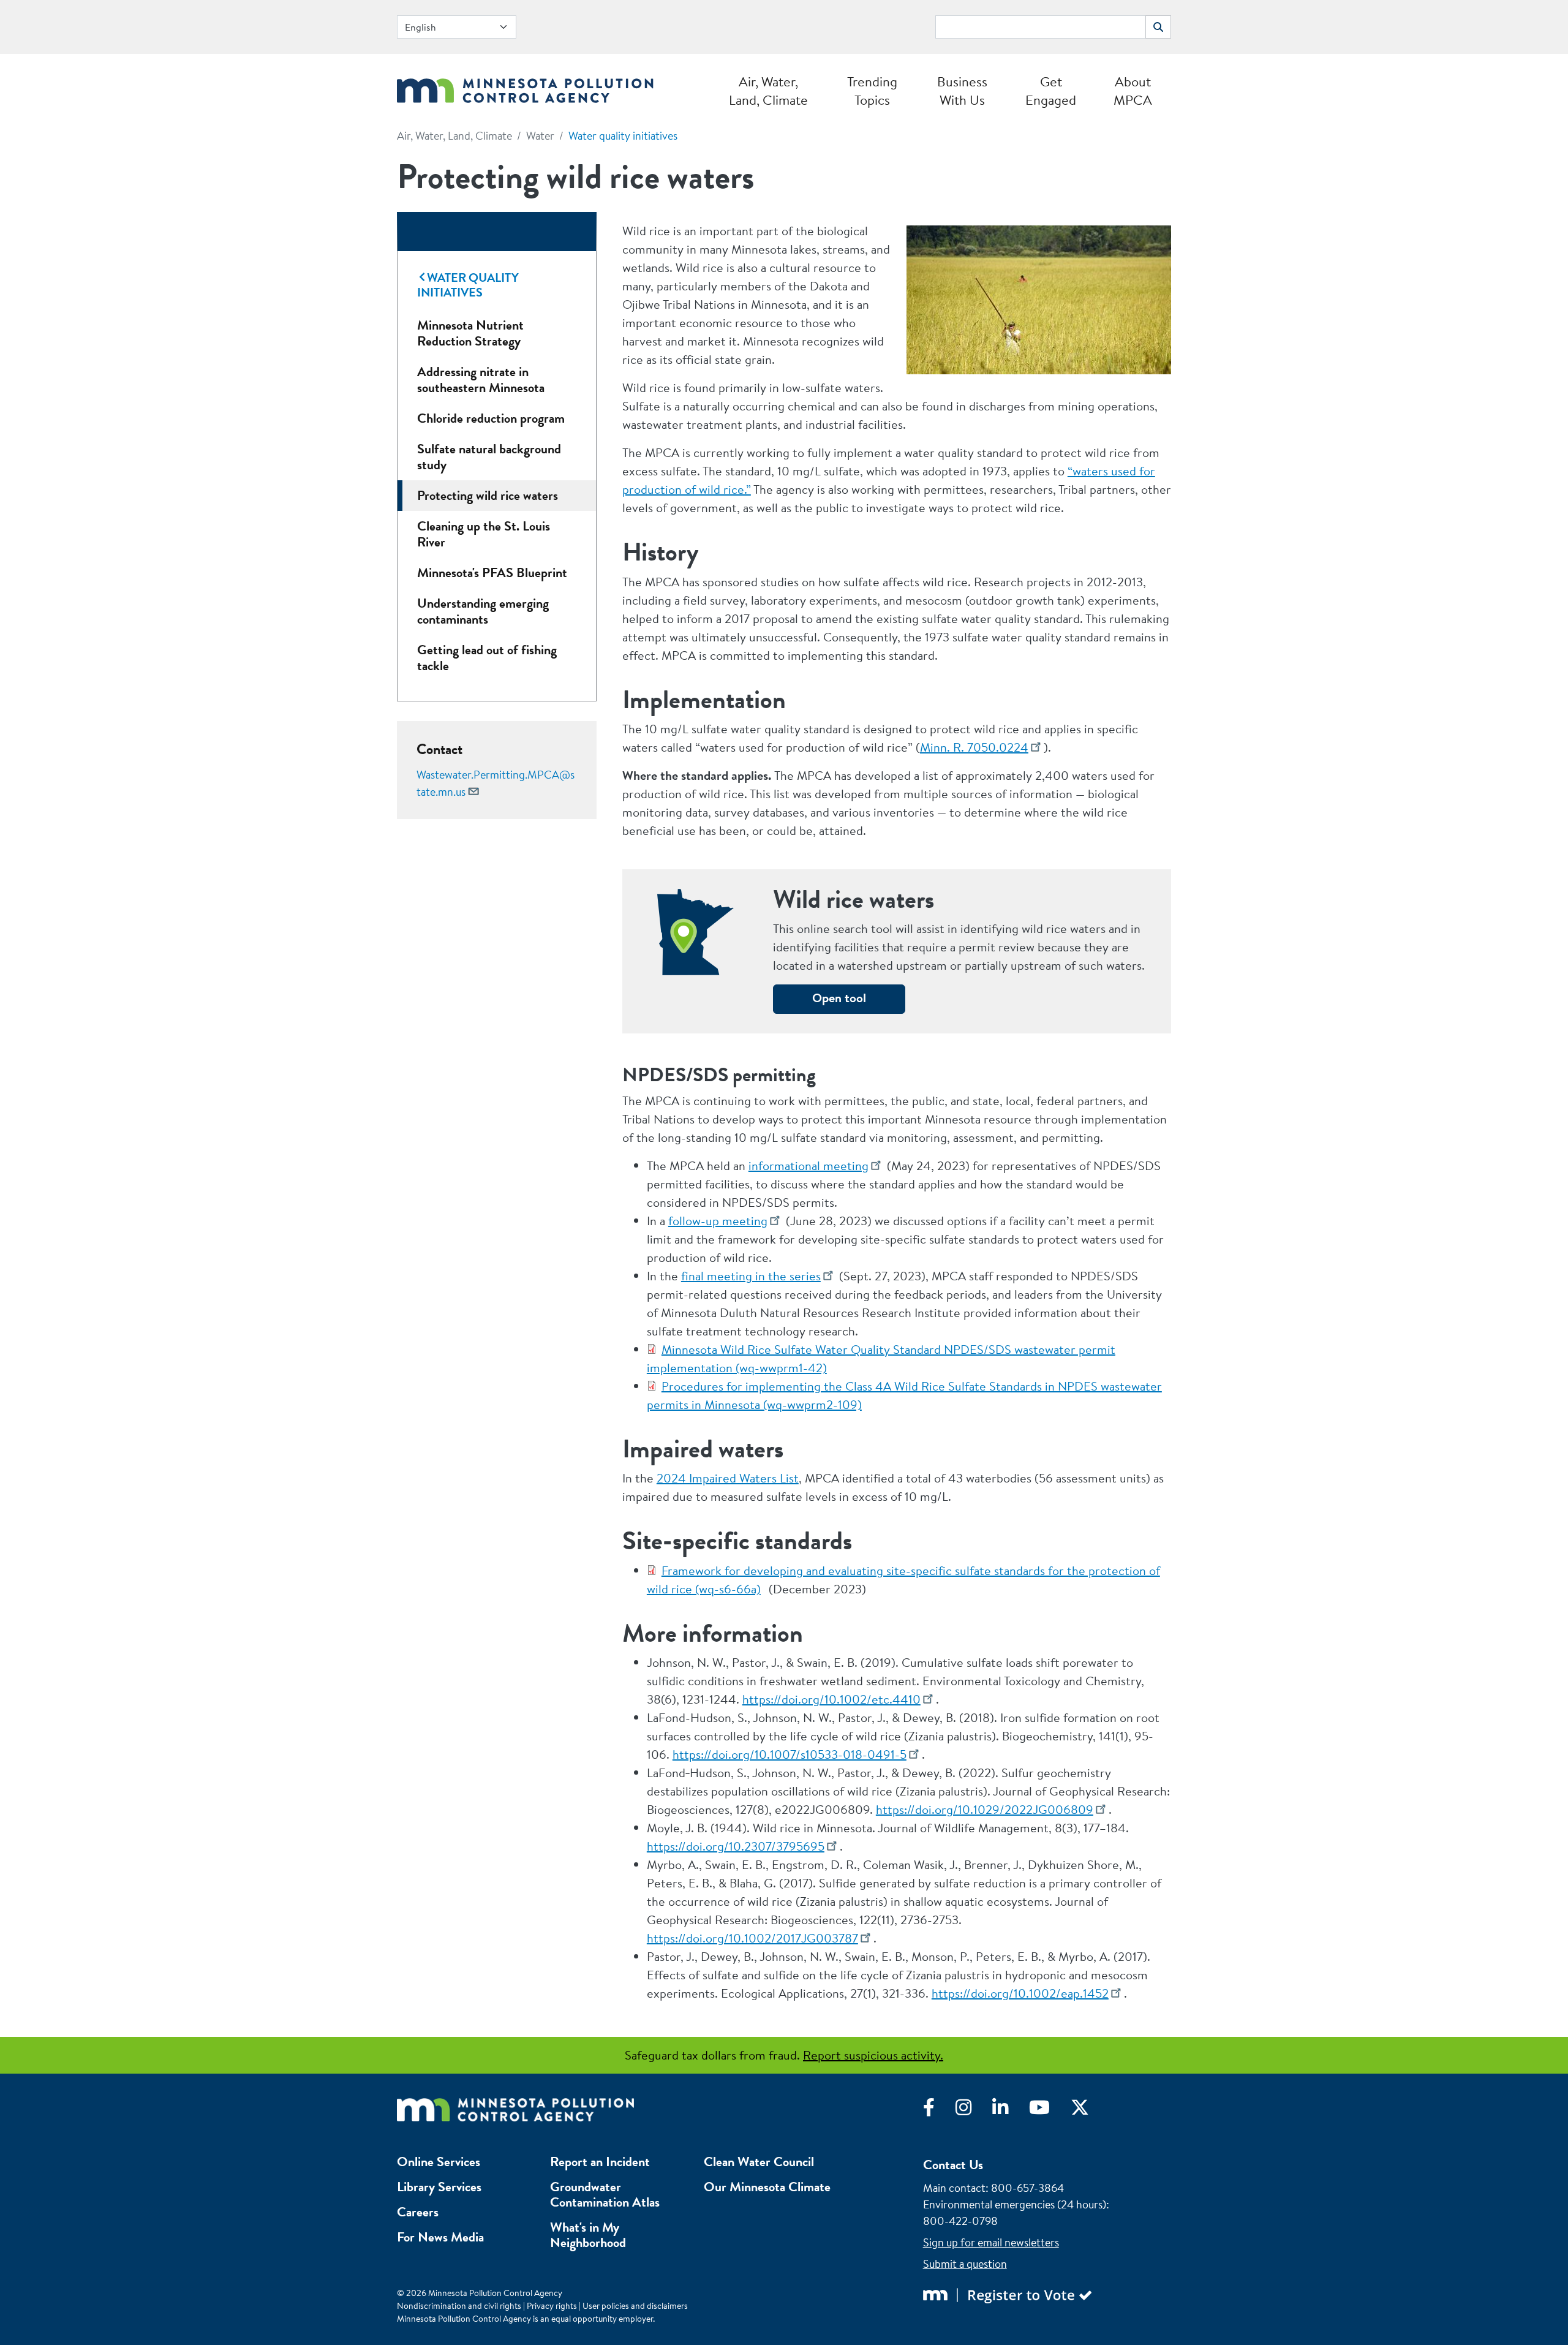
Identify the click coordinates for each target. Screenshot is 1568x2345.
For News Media (440, 2237)
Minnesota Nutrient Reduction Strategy (470, 333)
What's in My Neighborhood (588, 2235)
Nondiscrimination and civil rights (459, 2306)
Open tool (839, 998)
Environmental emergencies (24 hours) (1015, 2204)
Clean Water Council (759, 2162)
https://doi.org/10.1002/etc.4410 (831, 1699)
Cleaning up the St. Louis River (484, 534)
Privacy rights (552, 2306)
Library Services (439, 2187)
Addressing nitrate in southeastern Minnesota (481, 380)
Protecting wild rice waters (488, 495)
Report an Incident (600, 2162)
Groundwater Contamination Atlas (605, 2194)
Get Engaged (1051, 91)
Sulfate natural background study (489, 457)
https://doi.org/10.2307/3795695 (736, 1846)
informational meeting (809, 1165)
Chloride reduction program (491, 418)
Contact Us (953, 2165)
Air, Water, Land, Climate (768, 91)
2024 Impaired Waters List (728, 1478)
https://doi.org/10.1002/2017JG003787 (752, 1938)
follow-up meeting (718, 1221)
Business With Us (962, 91)
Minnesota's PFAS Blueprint (492, 572)
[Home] (525, 87)
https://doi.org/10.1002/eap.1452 (1020, 1993)
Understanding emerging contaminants (483, 611)
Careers (418, 2212)
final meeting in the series (751, 1276)
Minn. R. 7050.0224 (974, 747)
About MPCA (1133, 91)
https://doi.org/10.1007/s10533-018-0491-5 (790, 1754)
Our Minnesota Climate (767, 2187)
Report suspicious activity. (873, 2055)
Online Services (439, 2162)
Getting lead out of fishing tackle (487, 658)
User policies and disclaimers (635, 2306)
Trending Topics (872, 91)
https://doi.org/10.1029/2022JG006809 (985, 1809)
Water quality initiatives (623, 136)
